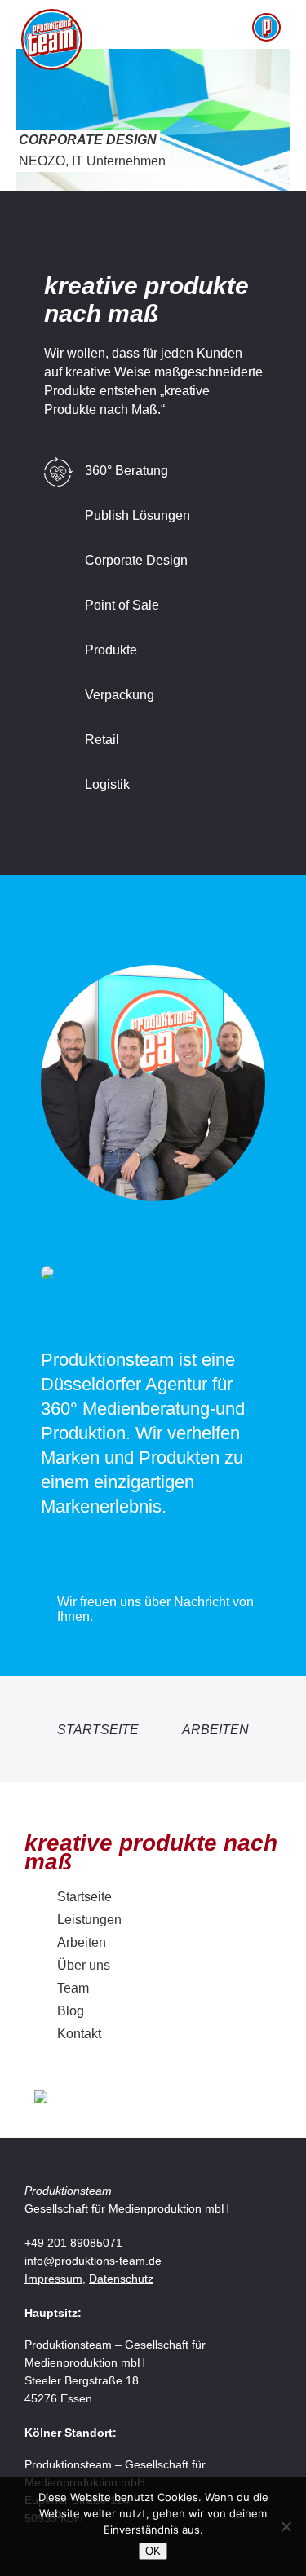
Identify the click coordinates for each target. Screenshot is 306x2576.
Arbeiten (215, 1730)
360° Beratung (126, 471)
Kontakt (79, 2034)
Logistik (107, 784)
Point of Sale (122, 605)
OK (153, 2551)
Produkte (111, 650)
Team (73, 1988)
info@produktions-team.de (93, 2261)
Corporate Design (136, 560)
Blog (71, 2011)
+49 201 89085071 (73, 2243)
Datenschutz (121, 2279)
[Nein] (286, 2526)
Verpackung (120, 695)
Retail (102, 740)
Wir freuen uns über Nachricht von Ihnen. (155, 1609)
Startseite (98, 1730)
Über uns (84, 1965)
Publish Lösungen (137, 515)
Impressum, (55, 2279)
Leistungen (89, 1920)
